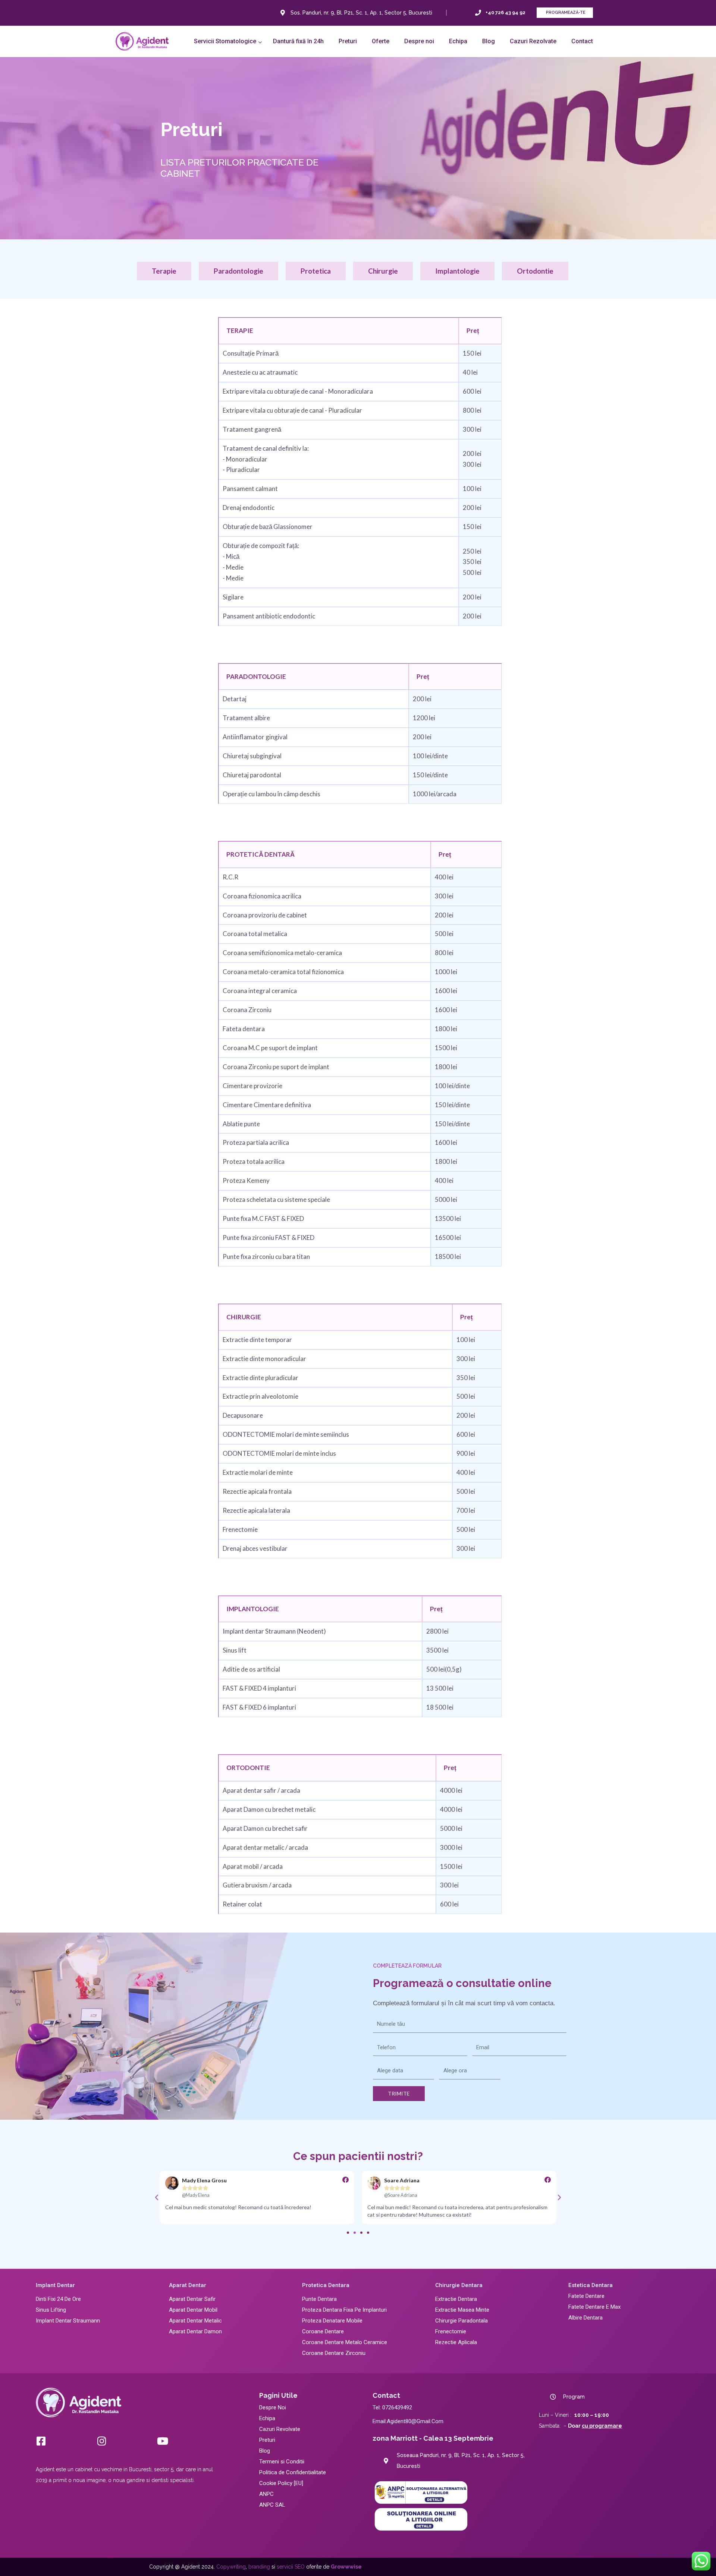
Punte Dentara (319, 2299)
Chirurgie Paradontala (461, 2321)
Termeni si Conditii (282, 2462)
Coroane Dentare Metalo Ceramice (345, 2342)
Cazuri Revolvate (280, 2429)
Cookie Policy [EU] (281, 2483)
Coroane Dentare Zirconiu (334, 2353)
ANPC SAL (272, 2505)
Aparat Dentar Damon (195, 2331)
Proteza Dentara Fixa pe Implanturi (344, 2310)
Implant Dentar (55, 2285)
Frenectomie (451, 2331)
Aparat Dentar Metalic (195, 2321)
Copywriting (231, 2567)
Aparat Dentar (188, 2285)
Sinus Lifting (51, 2310)
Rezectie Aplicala (456, 2342)
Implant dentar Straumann (68, 2321)
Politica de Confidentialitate (293, 2472)
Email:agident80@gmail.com (408, 2421)
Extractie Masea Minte (462, 2310)
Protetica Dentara (326, 2285)
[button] (226, 41)
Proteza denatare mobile (332, 2321)
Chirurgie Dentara (459, 2285)
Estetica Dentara (591, 2285)
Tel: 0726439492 (392, 2407)
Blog (265, 2451)
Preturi (267, 2440)
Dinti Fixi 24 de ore (58, 2299)
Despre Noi (273, 2407)
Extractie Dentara (456, 2299)
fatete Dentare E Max (594, 2307)
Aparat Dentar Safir (192, 2299)
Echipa (267, 2418)
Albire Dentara (585, 2318)
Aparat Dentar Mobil (193, 2310)
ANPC (266, 2494)
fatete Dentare (586, 2296)
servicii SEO (291, 2567)
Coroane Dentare (323, 2331)
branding (259, 2567)
